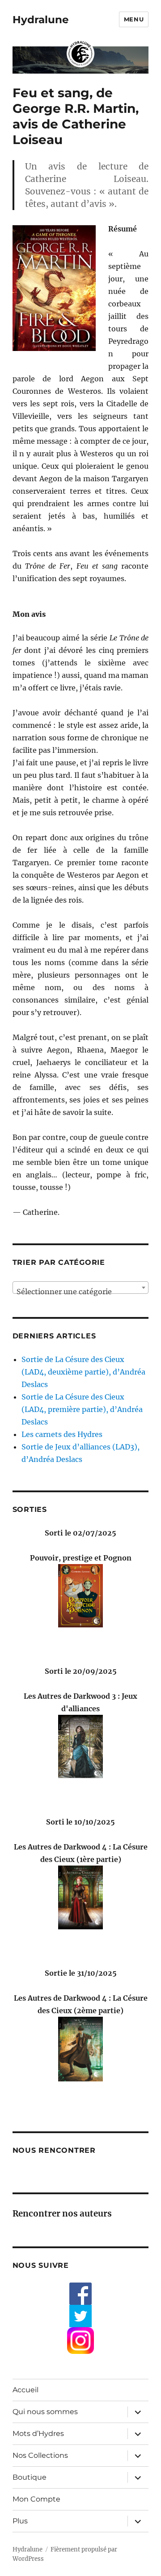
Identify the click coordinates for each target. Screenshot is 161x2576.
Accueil (25, 2390)
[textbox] (81, 1292)
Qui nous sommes (45, 2412)
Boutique (30, 2477)
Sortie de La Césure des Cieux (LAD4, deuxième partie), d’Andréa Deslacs (83, 1372)
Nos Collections (40, 2455)
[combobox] (81, 1288)
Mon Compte (36, 2499)
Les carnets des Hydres (62, 1434)
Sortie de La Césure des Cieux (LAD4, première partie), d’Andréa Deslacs (82, 1409)
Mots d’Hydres (38, 2434)
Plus (20, 2521)
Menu (134, 19)
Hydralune (41, 20)
